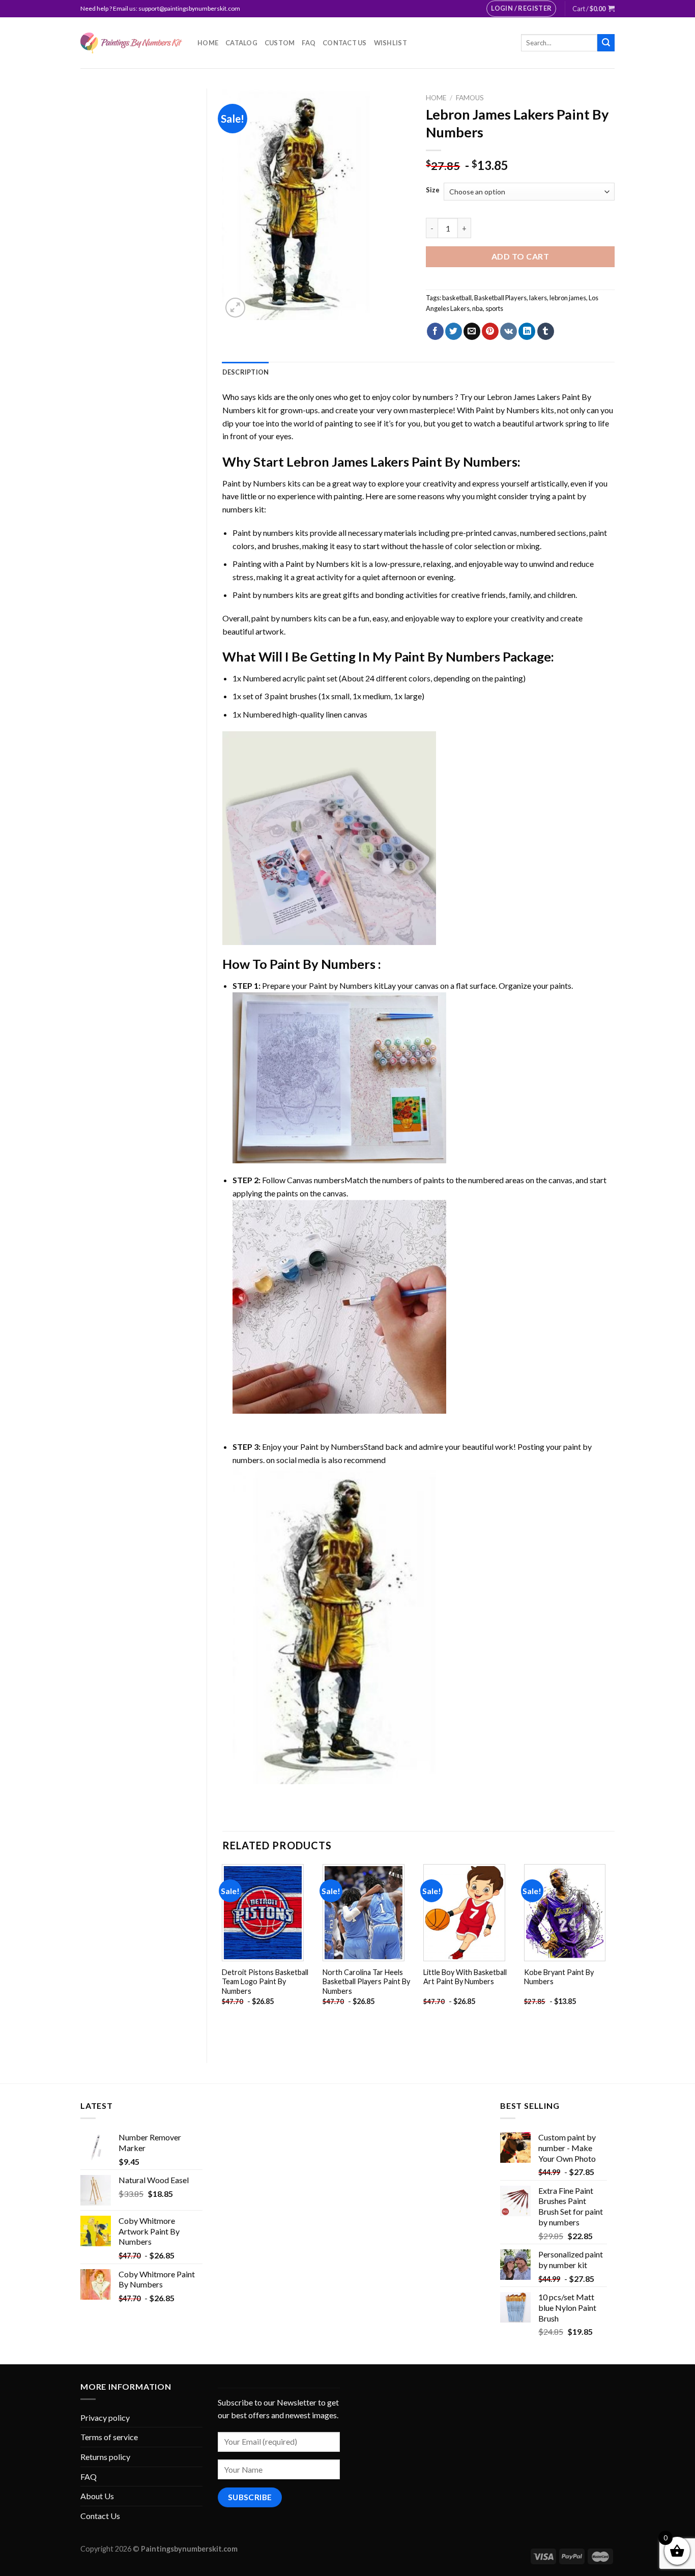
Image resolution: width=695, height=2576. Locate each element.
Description (246, 372)
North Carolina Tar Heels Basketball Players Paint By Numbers (366, 1982)
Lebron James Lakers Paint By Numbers (402, 462)
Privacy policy (105, 2417)
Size (433, 190)
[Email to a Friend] (472, 331)
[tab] (246, 372)
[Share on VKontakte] (509, 331)
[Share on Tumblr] (546, 331)
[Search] (606, 43)
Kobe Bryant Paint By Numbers (559, 1977)
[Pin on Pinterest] (490, 331)
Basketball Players (500, 298)
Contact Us (345, 43)
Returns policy (105, 2457)
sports (494, 308)
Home (208, 43)
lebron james (568, 298)
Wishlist (390, 43)
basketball (457, 298)
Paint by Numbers (508, 410)
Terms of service (109, 2437)
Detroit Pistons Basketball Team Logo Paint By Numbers (265, 1982)
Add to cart (520, 256)
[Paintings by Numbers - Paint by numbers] (131, 43)
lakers (538, 298)
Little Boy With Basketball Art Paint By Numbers (465, 1977)
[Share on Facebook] (435, 331)
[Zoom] (235, 308)
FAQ (309, 43)
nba (477, 308)
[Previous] (223, 1955)
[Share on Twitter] (454, 331)
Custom (280, 43)
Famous (470, 98)
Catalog (241, 43)
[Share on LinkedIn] (527, 331)
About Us (97, 2496)
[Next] (614, 1955)
